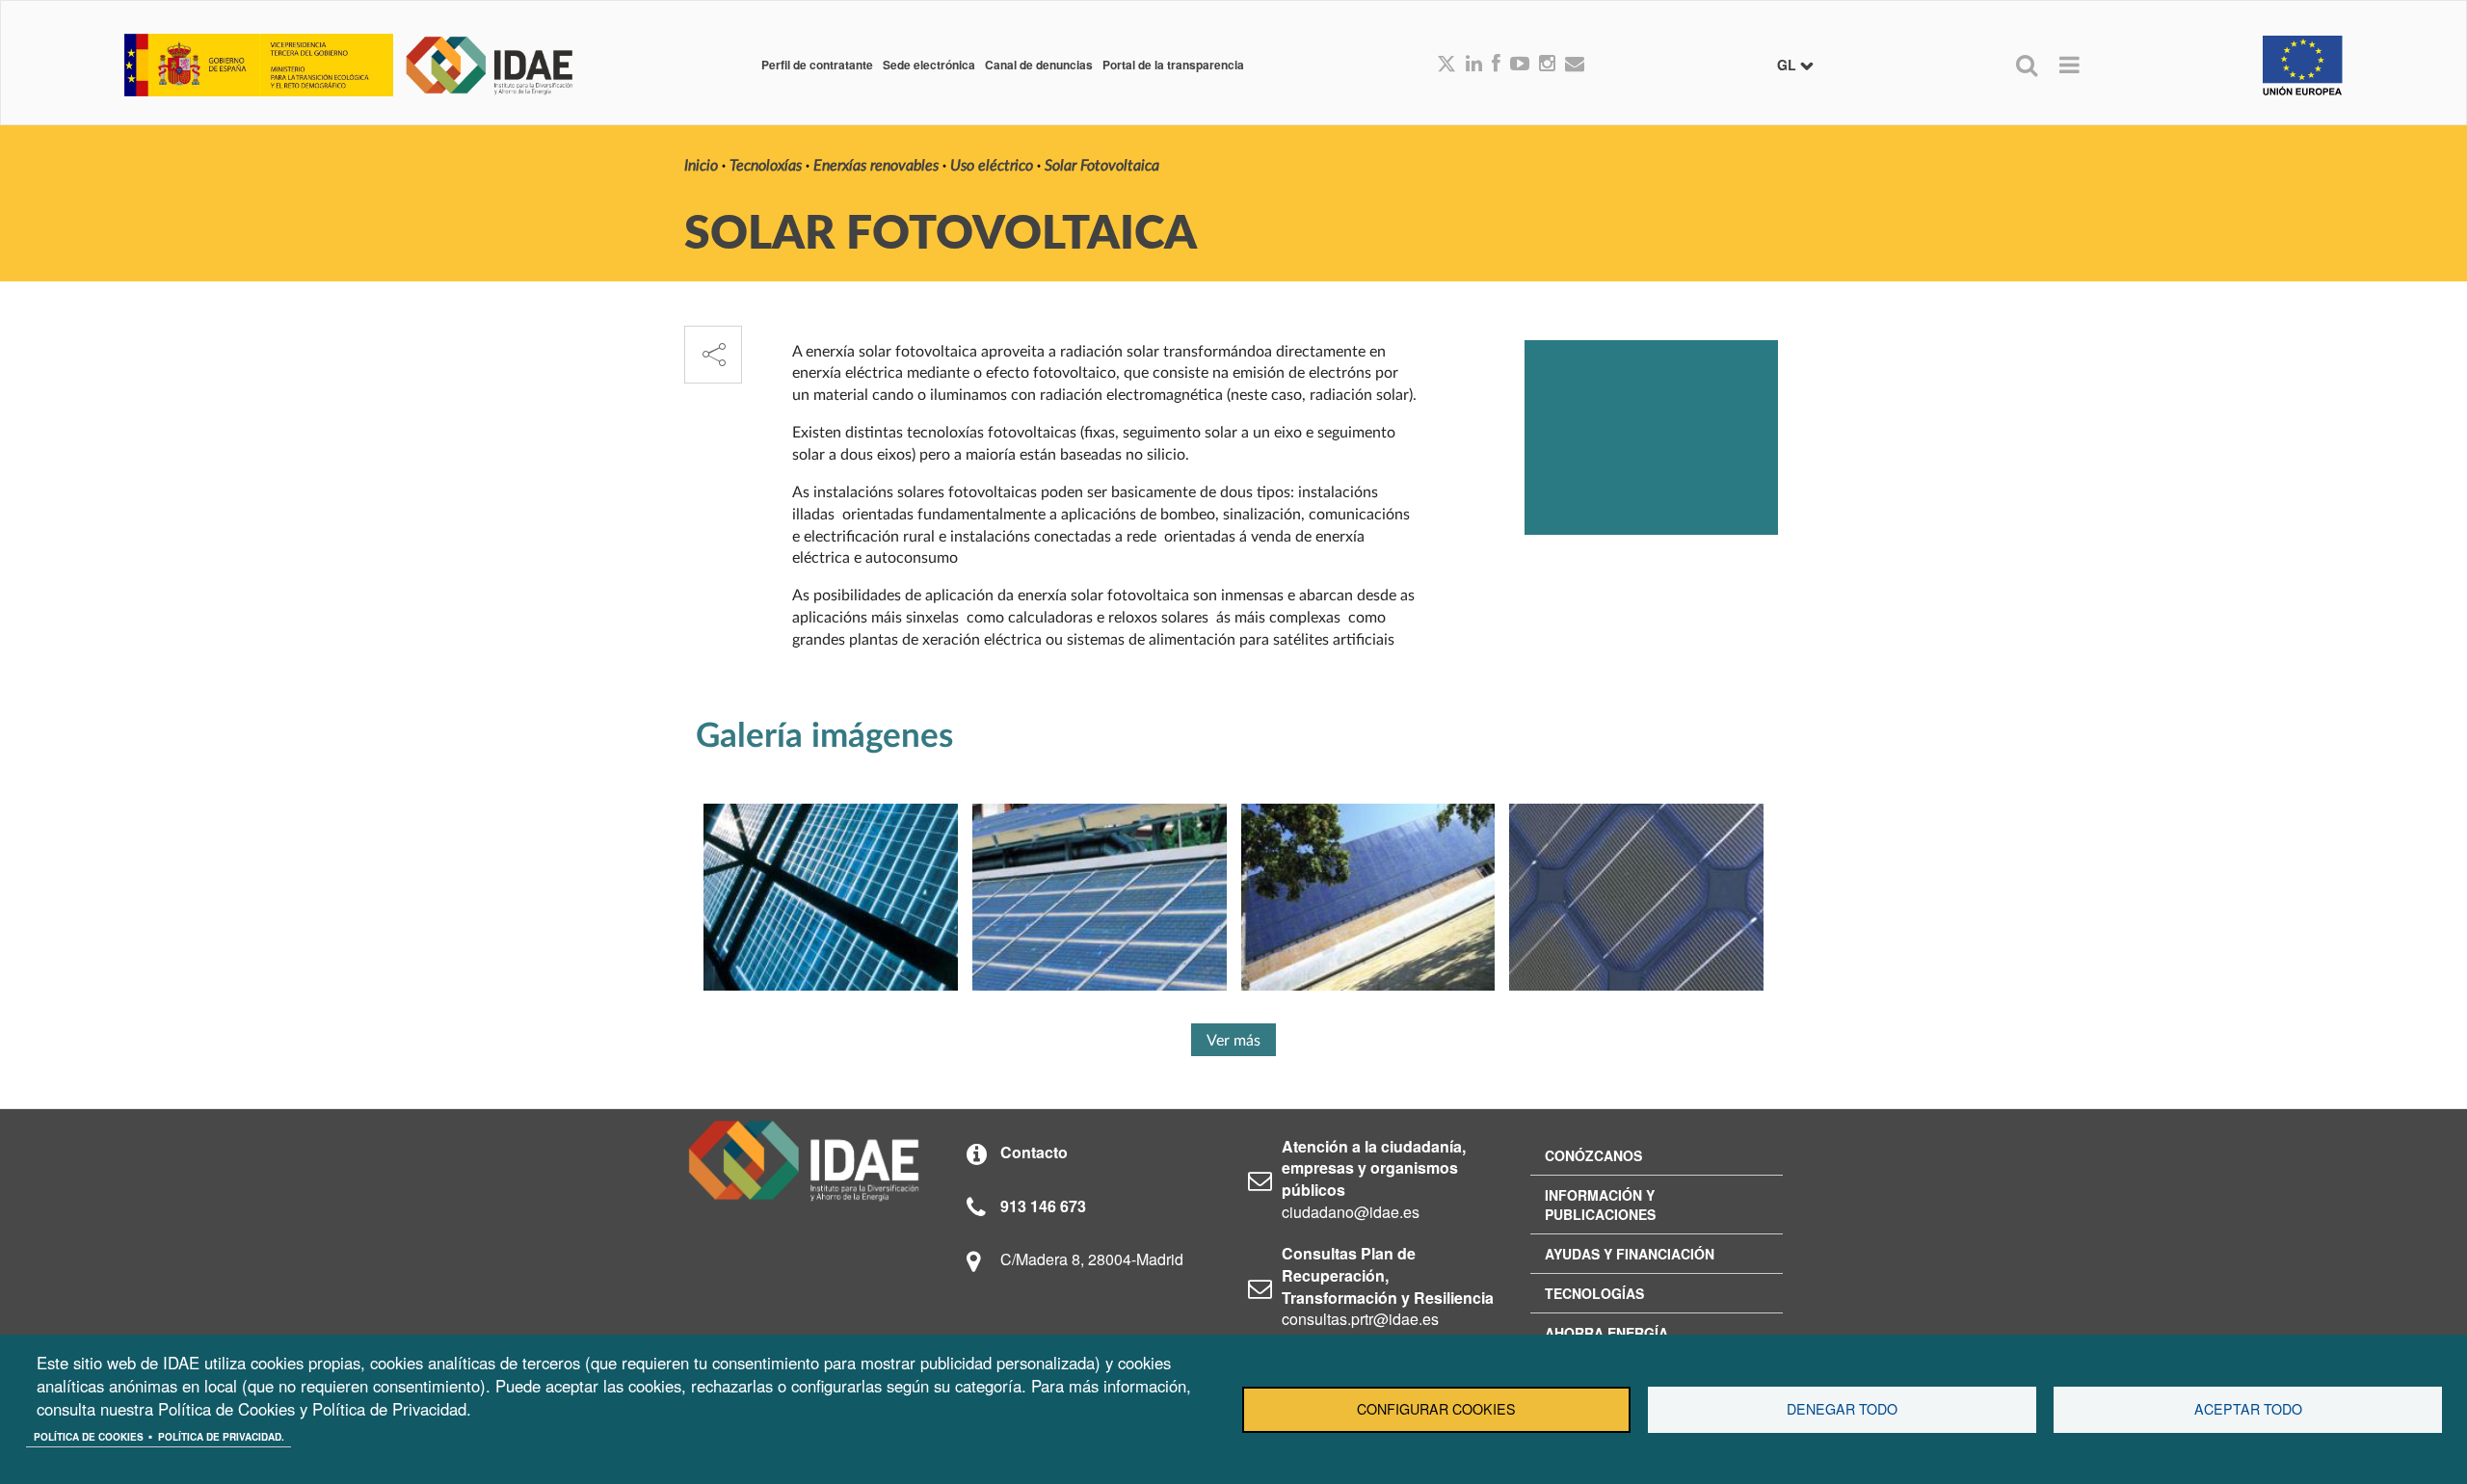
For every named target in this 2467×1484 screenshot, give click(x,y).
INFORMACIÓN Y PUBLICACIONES (1600, 1205)
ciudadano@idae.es (1351, 1212)
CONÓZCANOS (1593, 1155)
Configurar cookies (1436, 1409)
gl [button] (1789, 65)
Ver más (1233, 1041)
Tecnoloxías (766, 166)
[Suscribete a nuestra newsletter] (1575, 65)
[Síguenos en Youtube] (1520, 65)
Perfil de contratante (817, 65)
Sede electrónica (929, 65)
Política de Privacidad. (221, 1437)
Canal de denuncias (1039, 65)
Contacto (1034, 1152)
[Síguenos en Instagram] (1547, 65)
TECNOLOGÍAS (1594, 1293)
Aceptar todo (2248, 1409)
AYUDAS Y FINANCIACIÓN (1630, 1254)
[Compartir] (713, 355)
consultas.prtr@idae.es (1360, 1319)
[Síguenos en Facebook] (1496, 65)
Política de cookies (89, 1437)
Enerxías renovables (876, 166)
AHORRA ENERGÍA (1606, 1333)
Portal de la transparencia (1173, 65)
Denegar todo (1842, 1409)
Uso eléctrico (992, 166)
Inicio (701, 166)
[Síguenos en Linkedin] (1474, 65)
